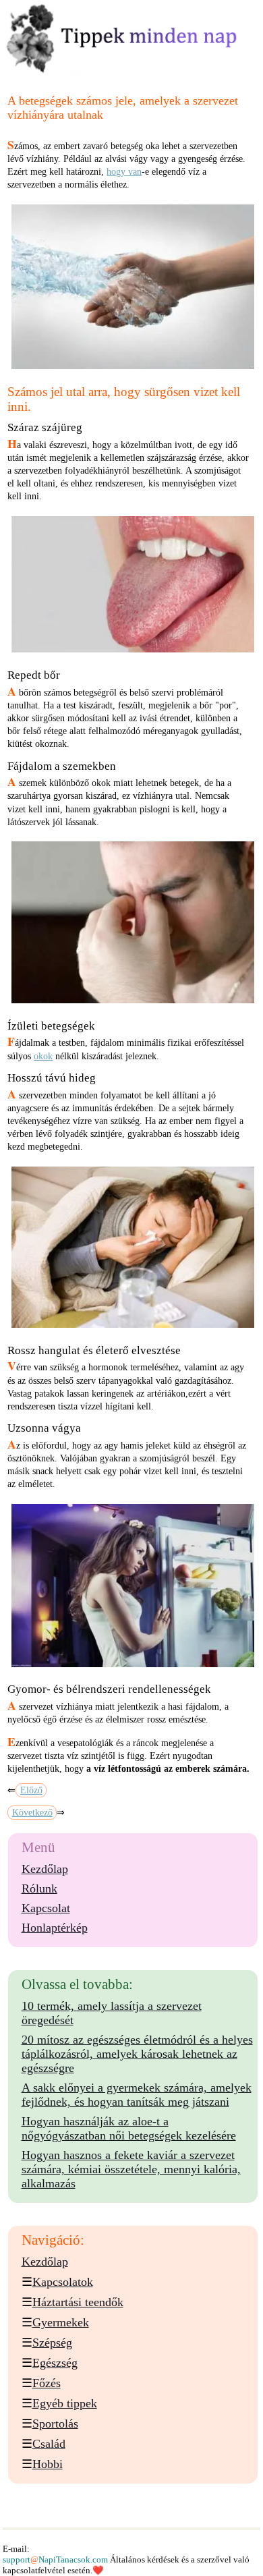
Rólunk (39, 1888)
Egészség (55, 2363)
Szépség (52, 2343)
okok (43, 1056)
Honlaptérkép (55, 1928)
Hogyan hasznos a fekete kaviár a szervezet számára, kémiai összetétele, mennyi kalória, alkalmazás (131, 2169)
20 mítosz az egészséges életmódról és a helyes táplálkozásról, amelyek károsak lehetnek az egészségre (137, 2054)
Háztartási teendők (78, 2302)
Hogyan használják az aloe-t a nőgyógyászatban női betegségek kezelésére (129, 2128)
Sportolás (55, 2424)
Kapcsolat (46, 1908)
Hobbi (48, 2464)
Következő (32, 1813)
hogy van (124, 172)
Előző (31, 1790)
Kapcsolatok (63, 2282)
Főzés (47, 2383)
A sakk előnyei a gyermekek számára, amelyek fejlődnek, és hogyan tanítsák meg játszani (137, 2095)
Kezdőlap (45, 1869)
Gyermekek (61, 2322)
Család (49, 2444)
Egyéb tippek (65, 2403)
